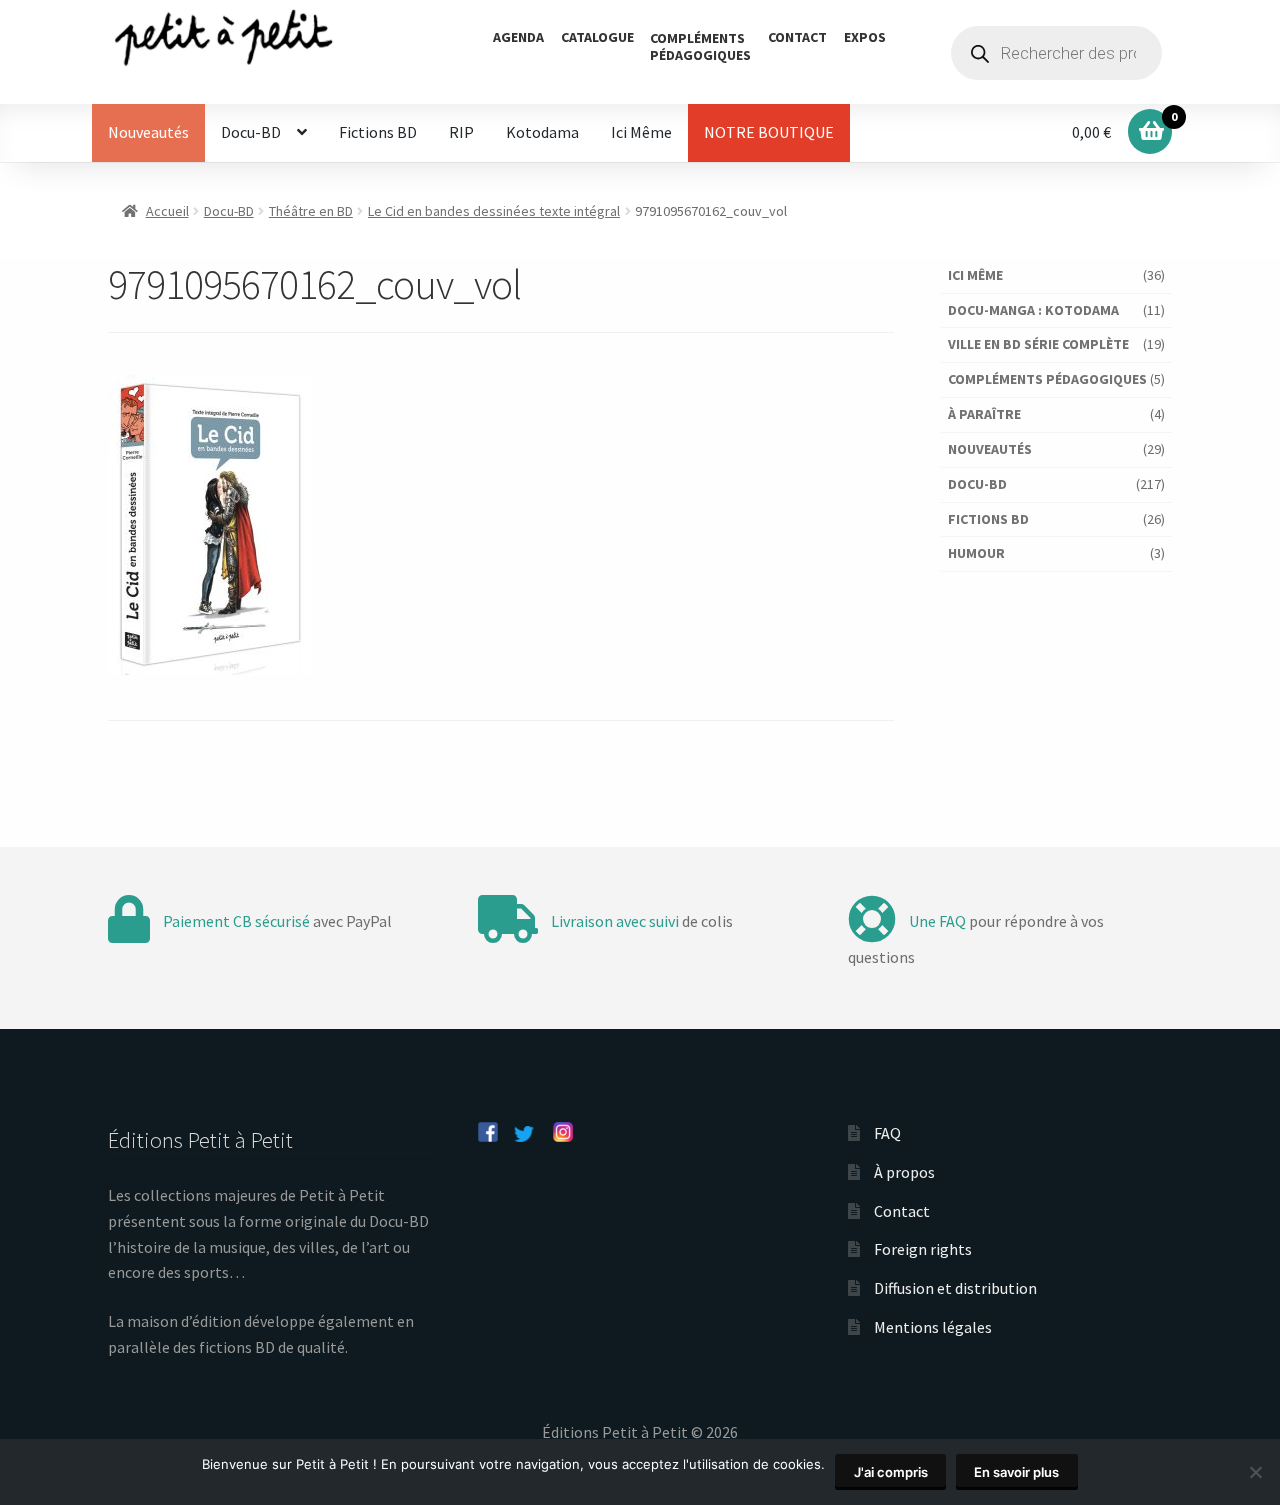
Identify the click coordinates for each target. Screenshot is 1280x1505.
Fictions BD (378, 132)
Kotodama (542, 132)
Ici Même (641, 132)
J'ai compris (891, 1472)
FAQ (887, 1133)
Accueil (167, 211)
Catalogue (597, 37)
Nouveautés (148, 132)
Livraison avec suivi (615, 921)
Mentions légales (933, 1327)
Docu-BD (251, 132)
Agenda (518, 37)
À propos (904, 1172)
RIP (461, 132)
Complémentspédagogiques (700, 46)
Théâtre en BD (311, 211)
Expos (865, 37)
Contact (797, 37)
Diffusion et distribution (955, 1288)
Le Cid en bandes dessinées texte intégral (494, 211)
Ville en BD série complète (1038, 344)
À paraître (984, 414)
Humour (976, 553)
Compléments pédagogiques (1047, 379)
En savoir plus (1016, 1472)
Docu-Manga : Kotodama (1033, 310)
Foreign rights (923, 1249)
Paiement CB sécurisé (236, 921)
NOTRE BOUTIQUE (769, 132)
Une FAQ (937, 921)
